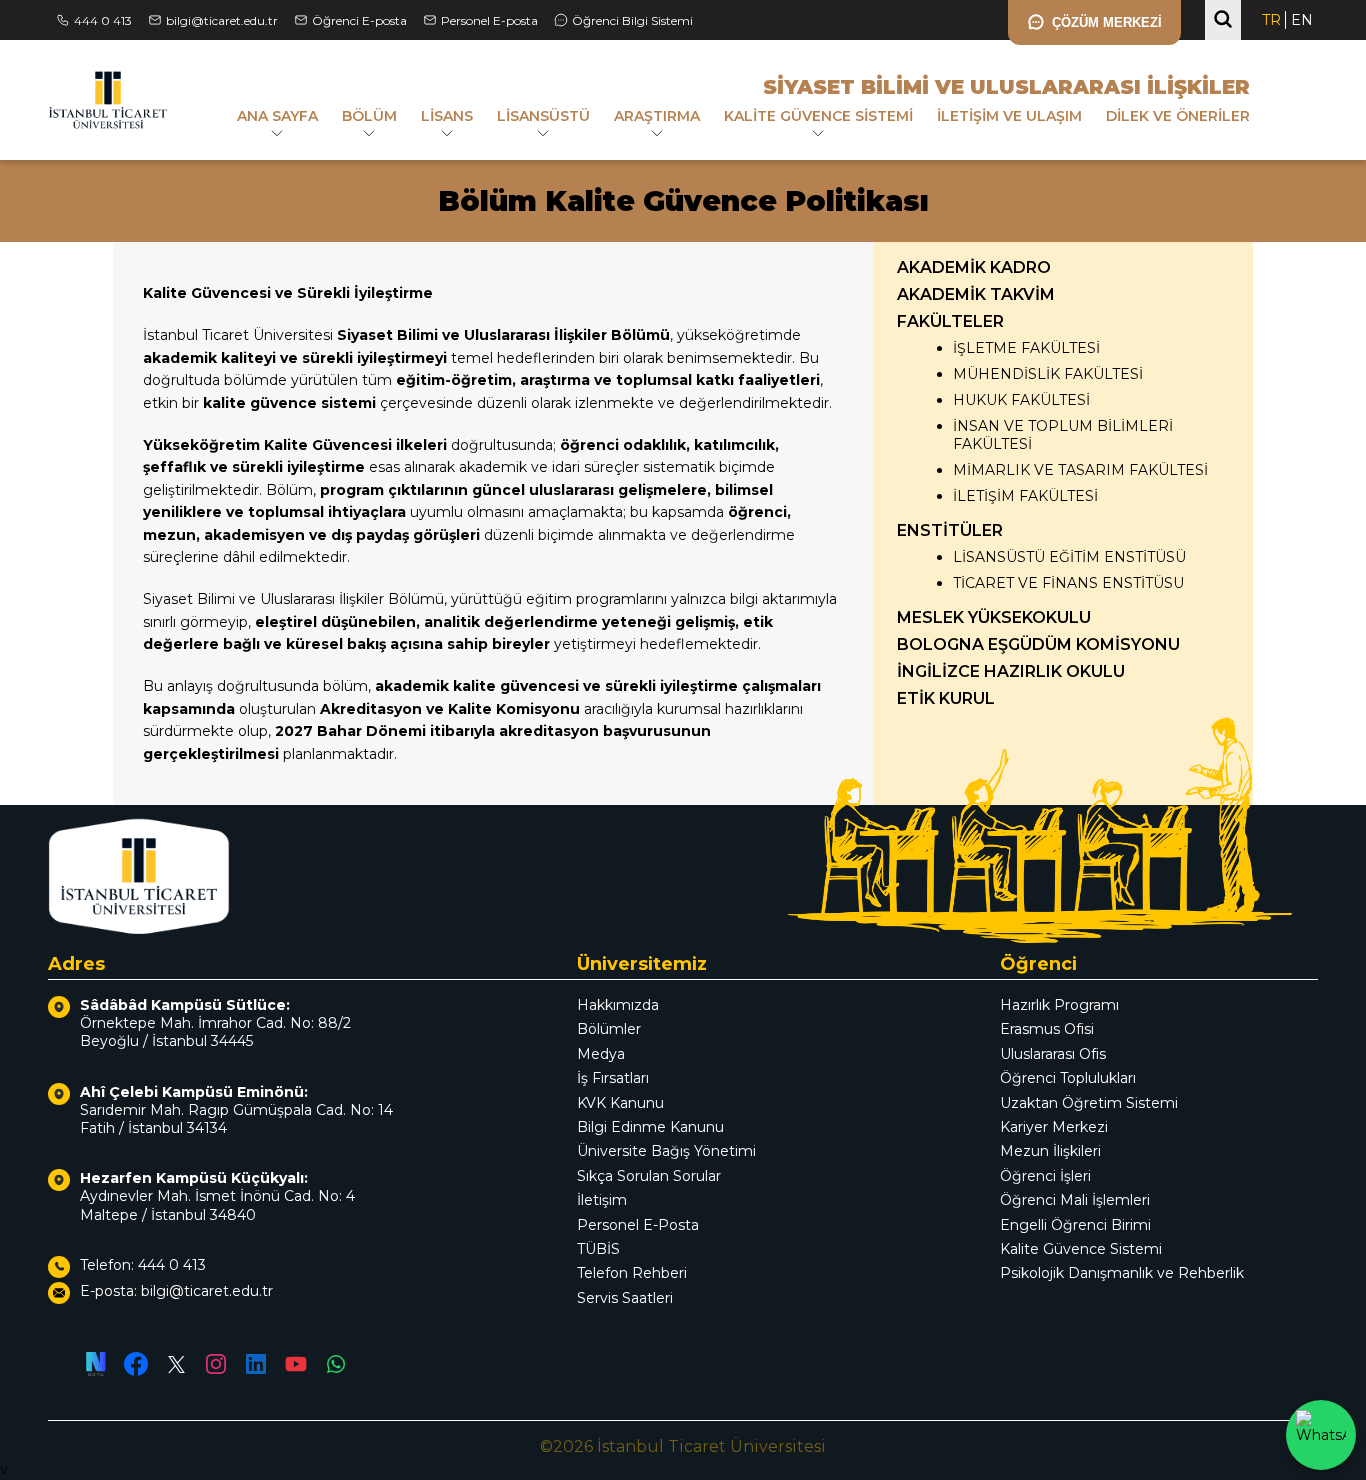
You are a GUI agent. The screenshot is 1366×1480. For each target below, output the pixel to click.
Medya (601, 1054)
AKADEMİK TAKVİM (976, 294)
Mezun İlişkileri (1050, 1151)
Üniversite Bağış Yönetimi (666, 1151)
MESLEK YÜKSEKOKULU (994, 617)
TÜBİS (598, 1249)
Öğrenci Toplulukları (1068, 1078)
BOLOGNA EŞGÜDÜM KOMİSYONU (1038, 644)
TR (1271, 20)
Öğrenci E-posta (359, 20)
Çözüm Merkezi (1107, 22)
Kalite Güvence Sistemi (818, 116)
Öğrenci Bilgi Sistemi (632, 20)
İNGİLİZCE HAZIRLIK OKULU (1011, 671)
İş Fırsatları (613, 1078)
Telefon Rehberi (632, 1273)
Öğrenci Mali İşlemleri (1075, 1200)
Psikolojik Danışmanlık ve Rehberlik (1122, 1273)
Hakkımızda (618, 1005)
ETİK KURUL (946, 698)
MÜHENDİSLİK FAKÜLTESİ (1048, 374)
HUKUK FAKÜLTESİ (1021, 400)
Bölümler (609, 1029)
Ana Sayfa (277, 116)
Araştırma (657, 116)
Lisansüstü (543, 116)
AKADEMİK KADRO (974, 267)
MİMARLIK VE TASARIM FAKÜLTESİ (1080, 470)
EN (1302, 20)
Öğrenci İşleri (1045, 1176)
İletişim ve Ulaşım (1009, 116)
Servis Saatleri (625, 1298)
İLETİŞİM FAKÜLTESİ (1025, 496)
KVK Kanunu (620, 1103)
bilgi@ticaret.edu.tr (222, 20)
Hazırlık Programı (1059, 1005)
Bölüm (369, 116)
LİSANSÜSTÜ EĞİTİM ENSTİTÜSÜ (1069, 557)
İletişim (602, 1200)
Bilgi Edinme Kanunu (650, 1127)
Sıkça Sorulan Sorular (649, 1176)
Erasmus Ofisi (1047, 1029)
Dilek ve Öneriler (1178, 116)
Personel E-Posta (638, 1225)
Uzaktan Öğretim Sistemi (1089, 1103)
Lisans (447, 116)
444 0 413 (103, 20)
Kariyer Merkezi (1054, 1127)
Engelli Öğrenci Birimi (1075, 1225)
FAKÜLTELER (950, 321)
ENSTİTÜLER (950, 530)
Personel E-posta (489, 20)
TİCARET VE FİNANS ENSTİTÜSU (1068, 583)
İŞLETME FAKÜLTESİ (1026, 348)
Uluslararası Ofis (1053, 1054)
